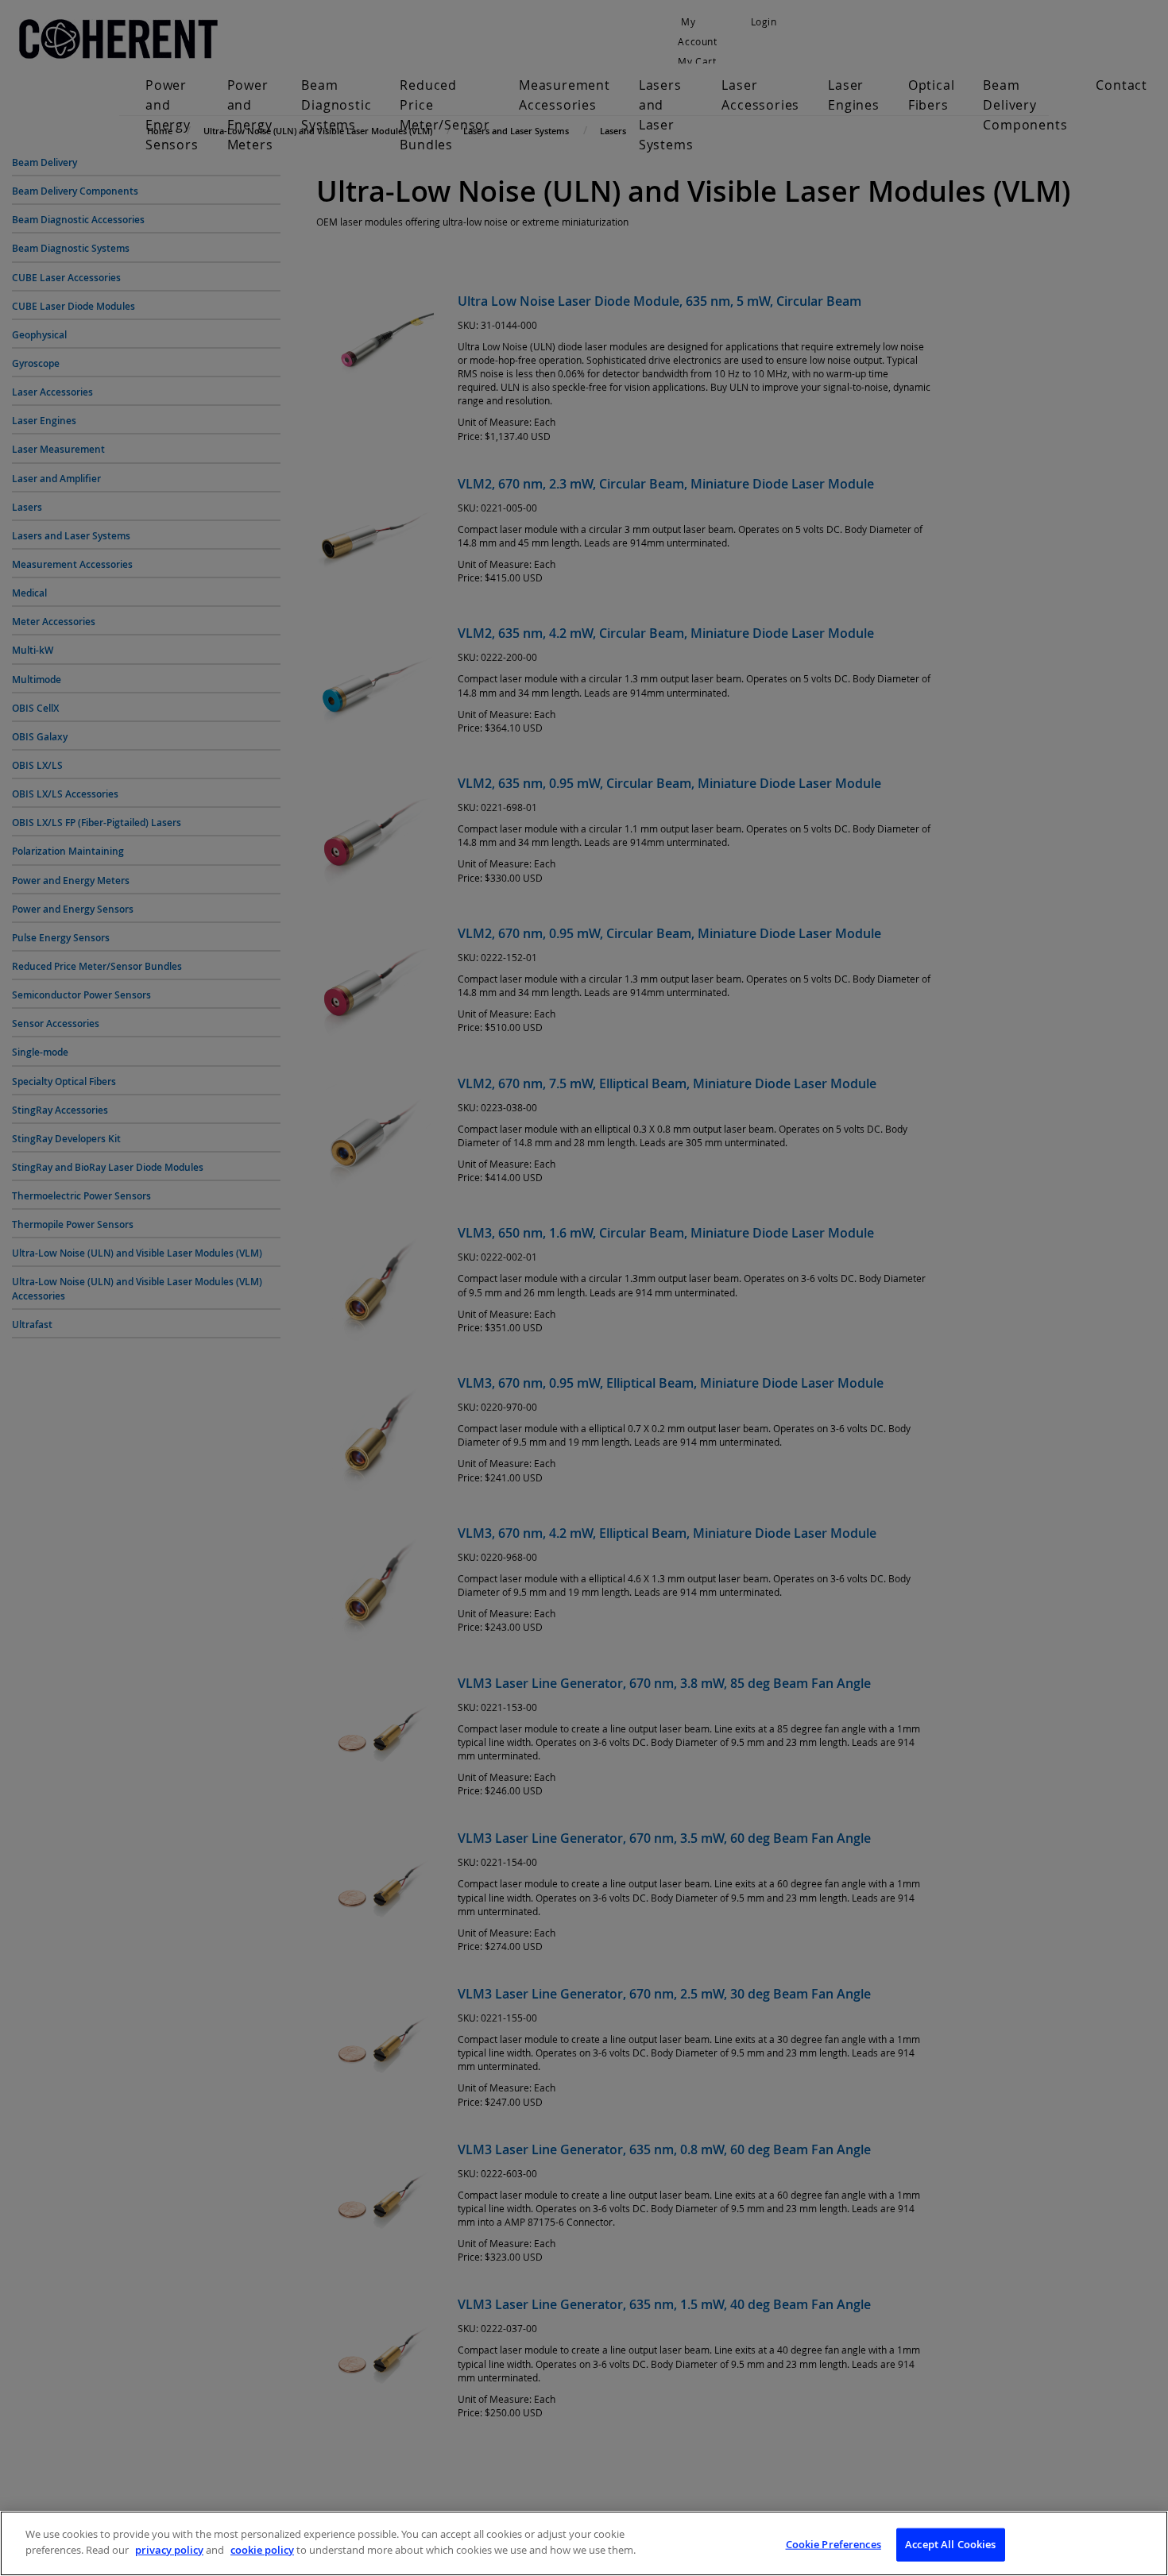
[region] (584, 2543)
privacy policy (169, 2549)
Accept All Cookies (950, 2544)
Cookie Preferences (833, 2544)
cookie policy (262, 2549)
